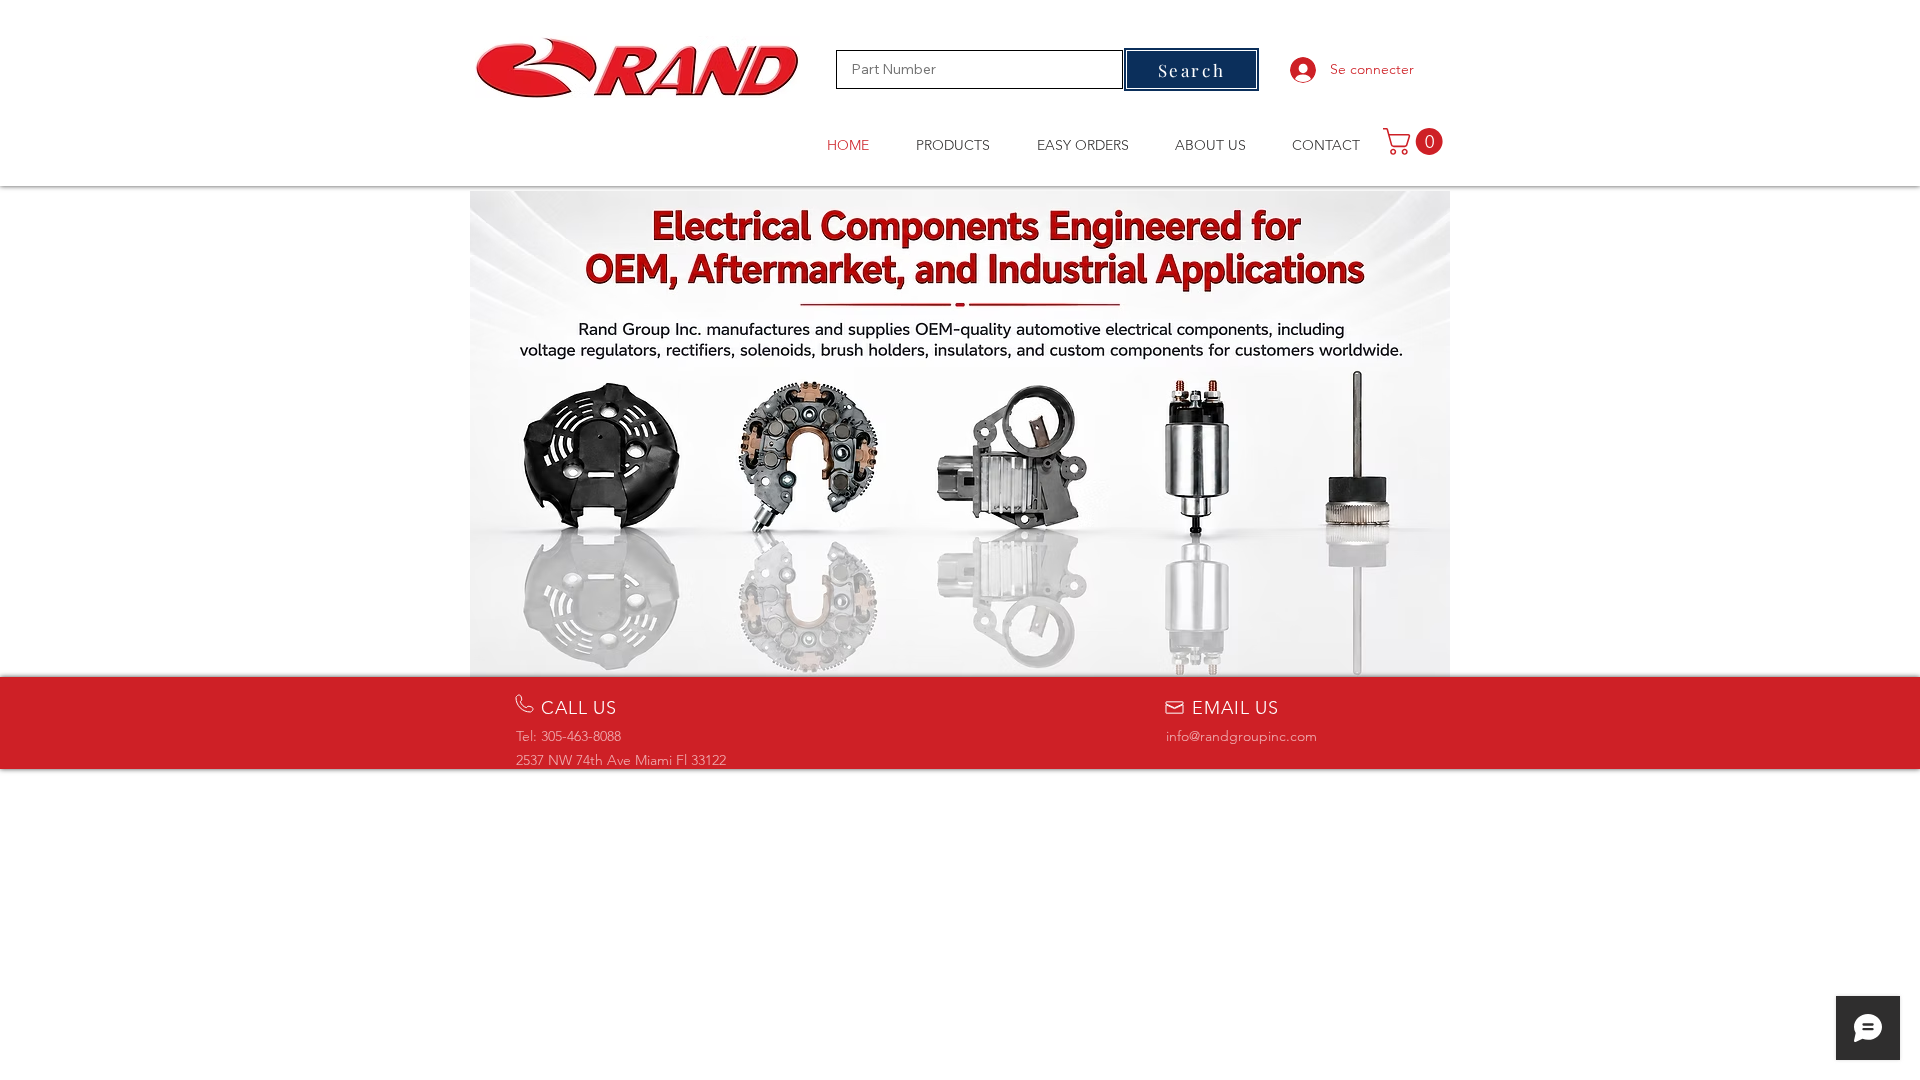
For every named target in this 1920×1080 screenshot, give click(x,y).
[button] (1416, 141)
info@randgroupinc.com (1241, 736)
